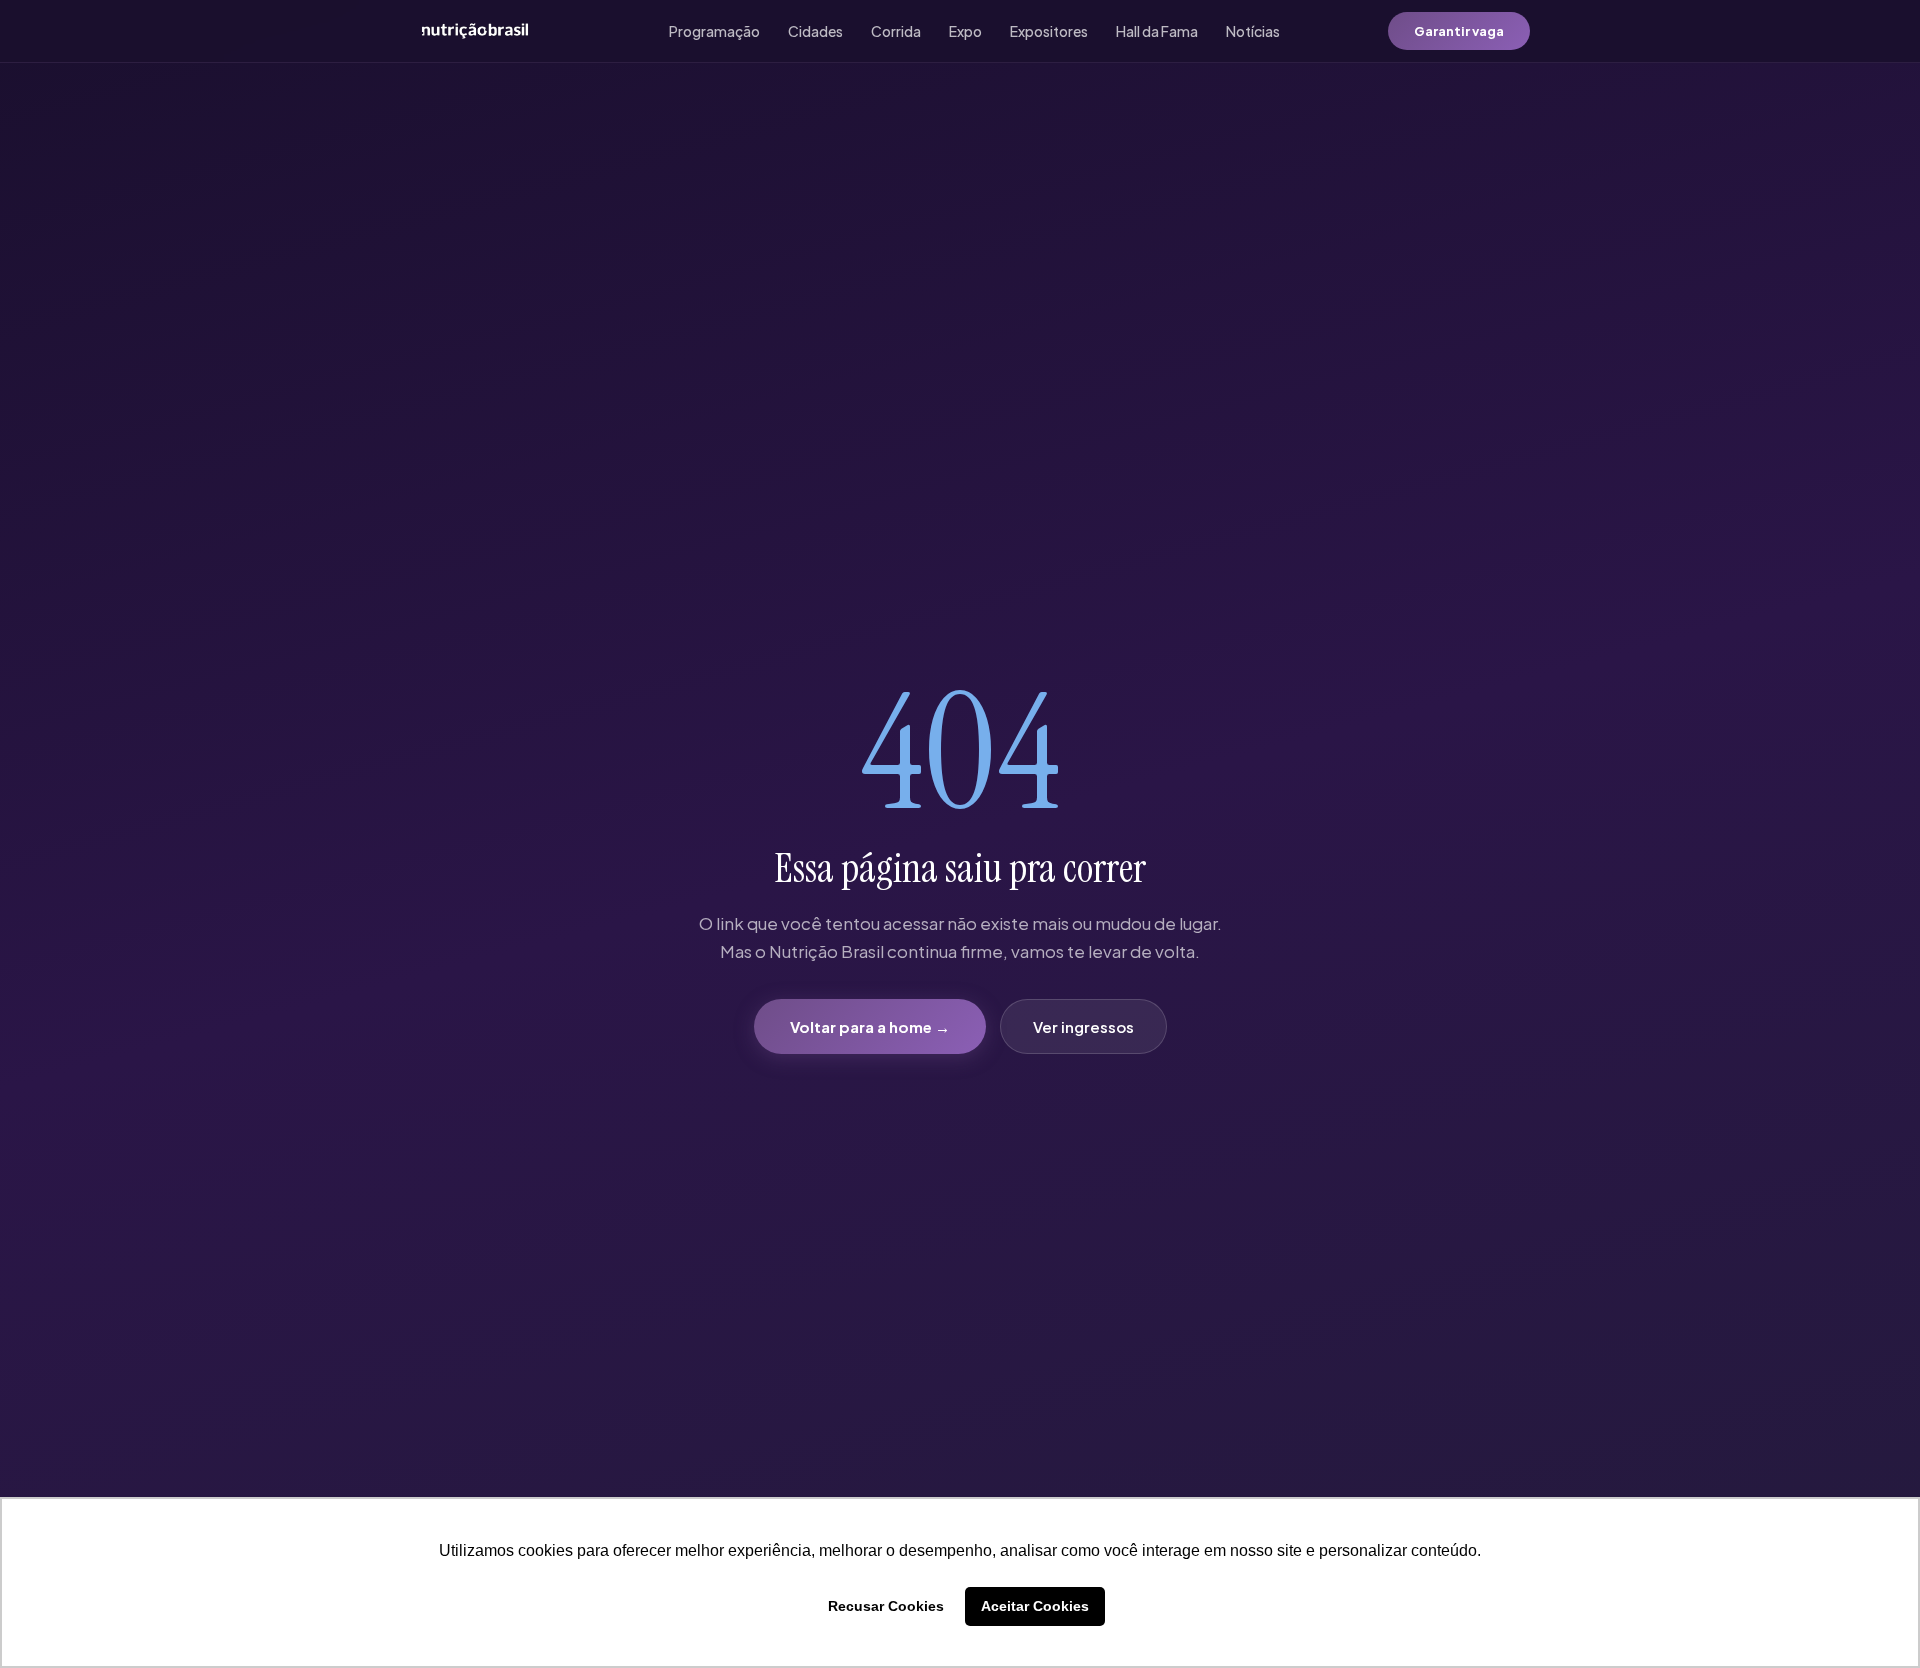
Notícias (1253, 31)
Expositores (1049, 31)
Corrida (896, 31)
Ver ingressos (1083, 1026)
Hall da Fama (1157, 31)
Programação (714, 31)
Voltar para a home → (870, 1026)
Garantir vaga (1459, 31)
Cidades (815, 31)
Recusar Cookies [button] (886, 1606)
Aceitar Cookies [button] (1035, 1606)
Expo (965, 31)
